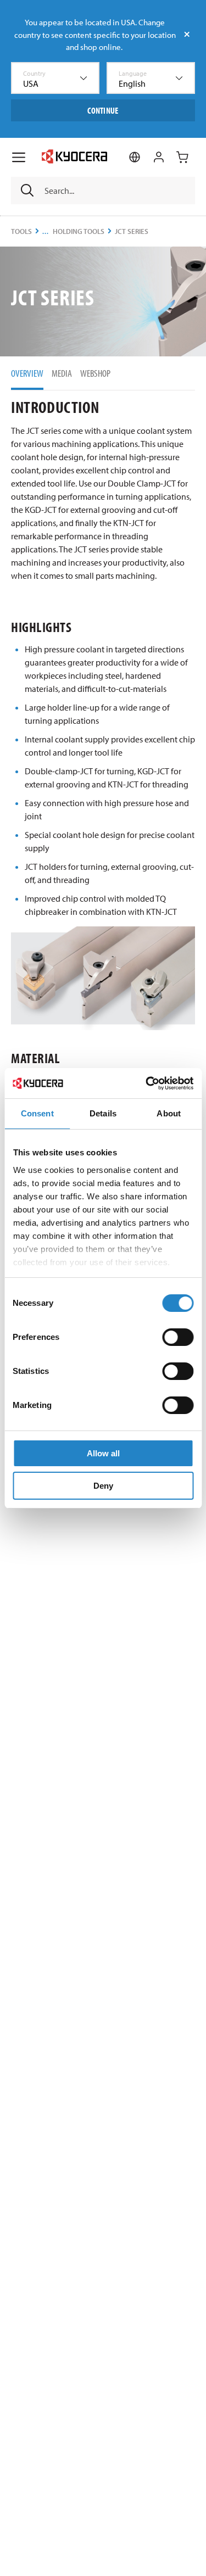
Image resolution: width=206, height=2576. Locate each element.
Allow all (103, 1453)
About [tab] (169, 1113)
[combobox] (55, 78)
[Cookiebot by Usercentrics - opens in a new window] (147, 1083)
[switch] (178, 1337)
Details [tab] (103, 1113)
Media (62, 373)
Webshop (95, 373)
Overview (27, 373)
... (46, 231)
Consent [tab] (37, 1113)
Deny (103, 1486)
